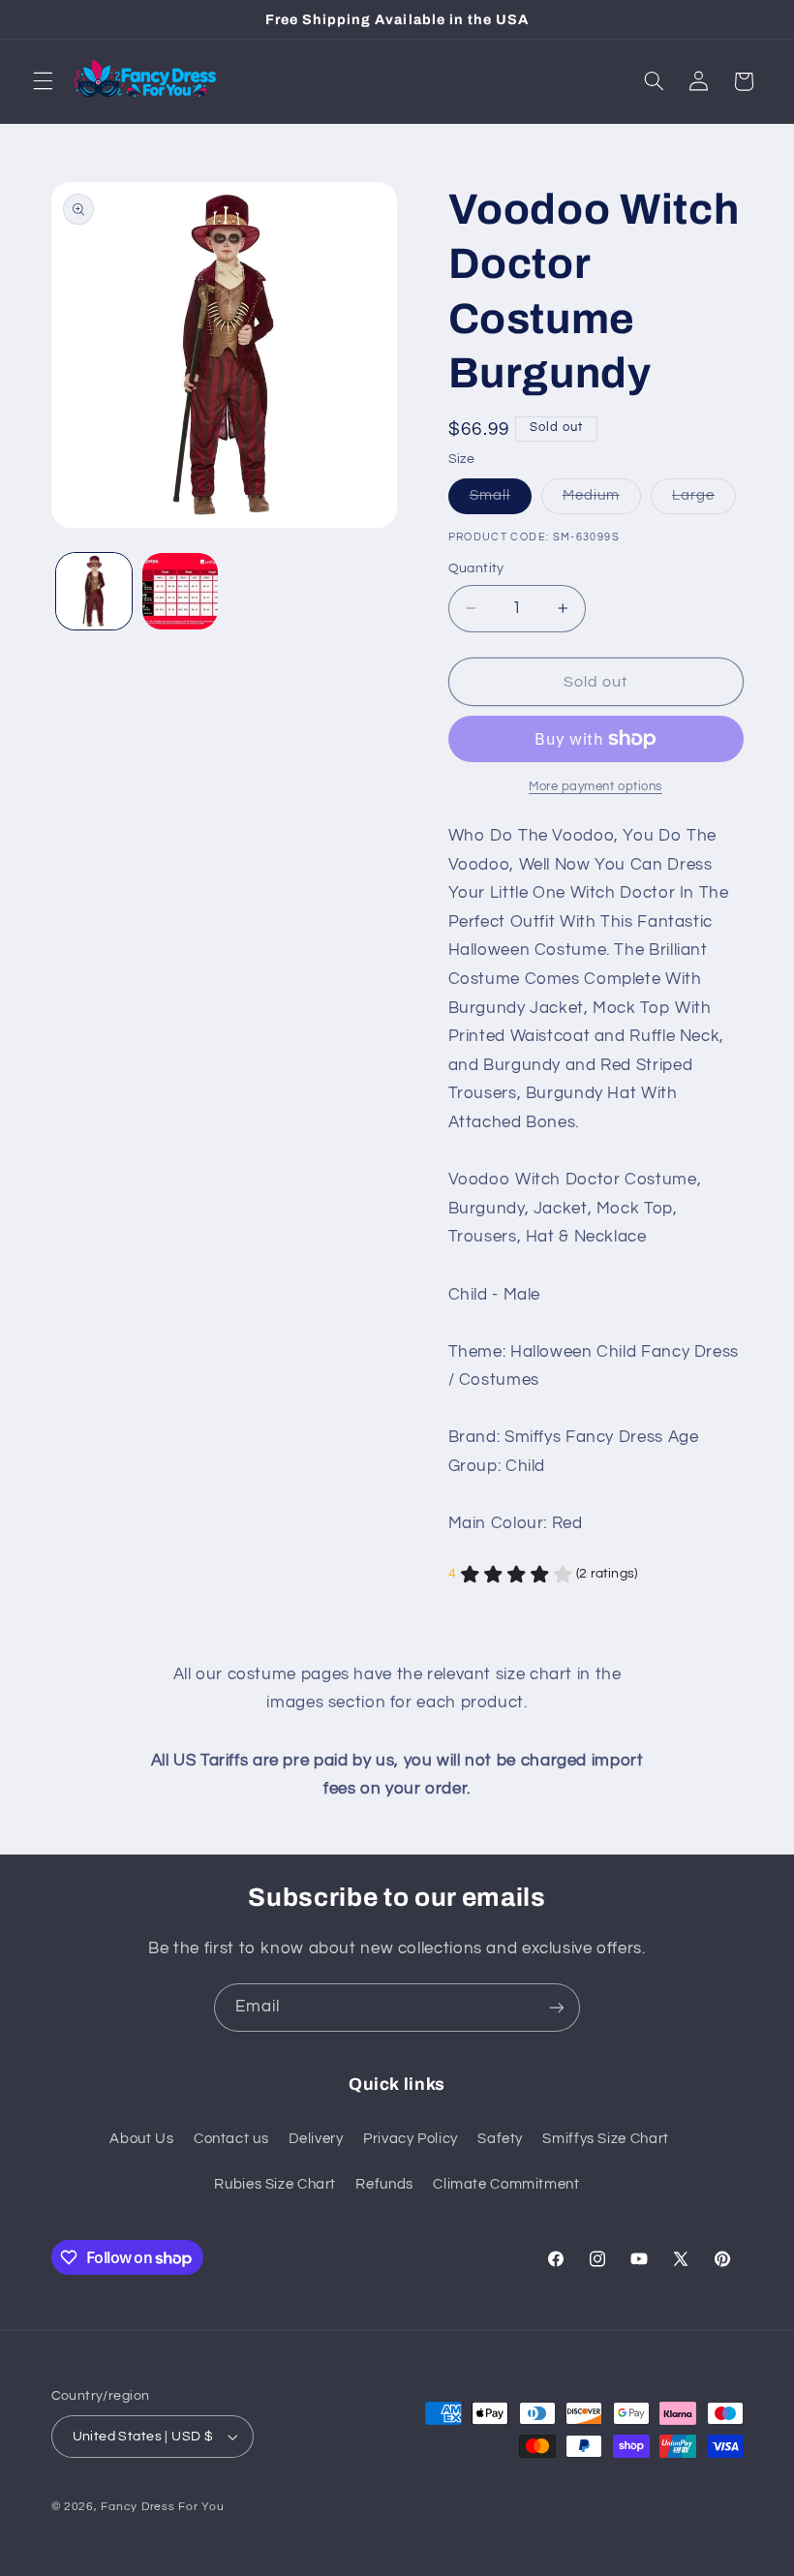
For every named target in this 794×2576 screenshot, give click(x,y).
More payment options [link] (595, 787)
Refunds (384, 2184)
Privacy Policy (411, 2139)
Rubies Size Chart (275, 2184)
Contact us (231, 2139)
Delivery (316, 2139)
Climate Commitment (506, 2184)
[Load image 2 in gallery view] (180, 591)
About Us (141, 2139)
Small (501, 501)
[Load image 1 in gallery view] (94, 591)
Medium (602, 501)
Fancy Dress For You (162, 2507)
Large (704, 501)
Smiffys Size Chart (605, 2139)
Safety (500, 2139)
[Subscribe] (557, 2007)
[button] (43, 81)
